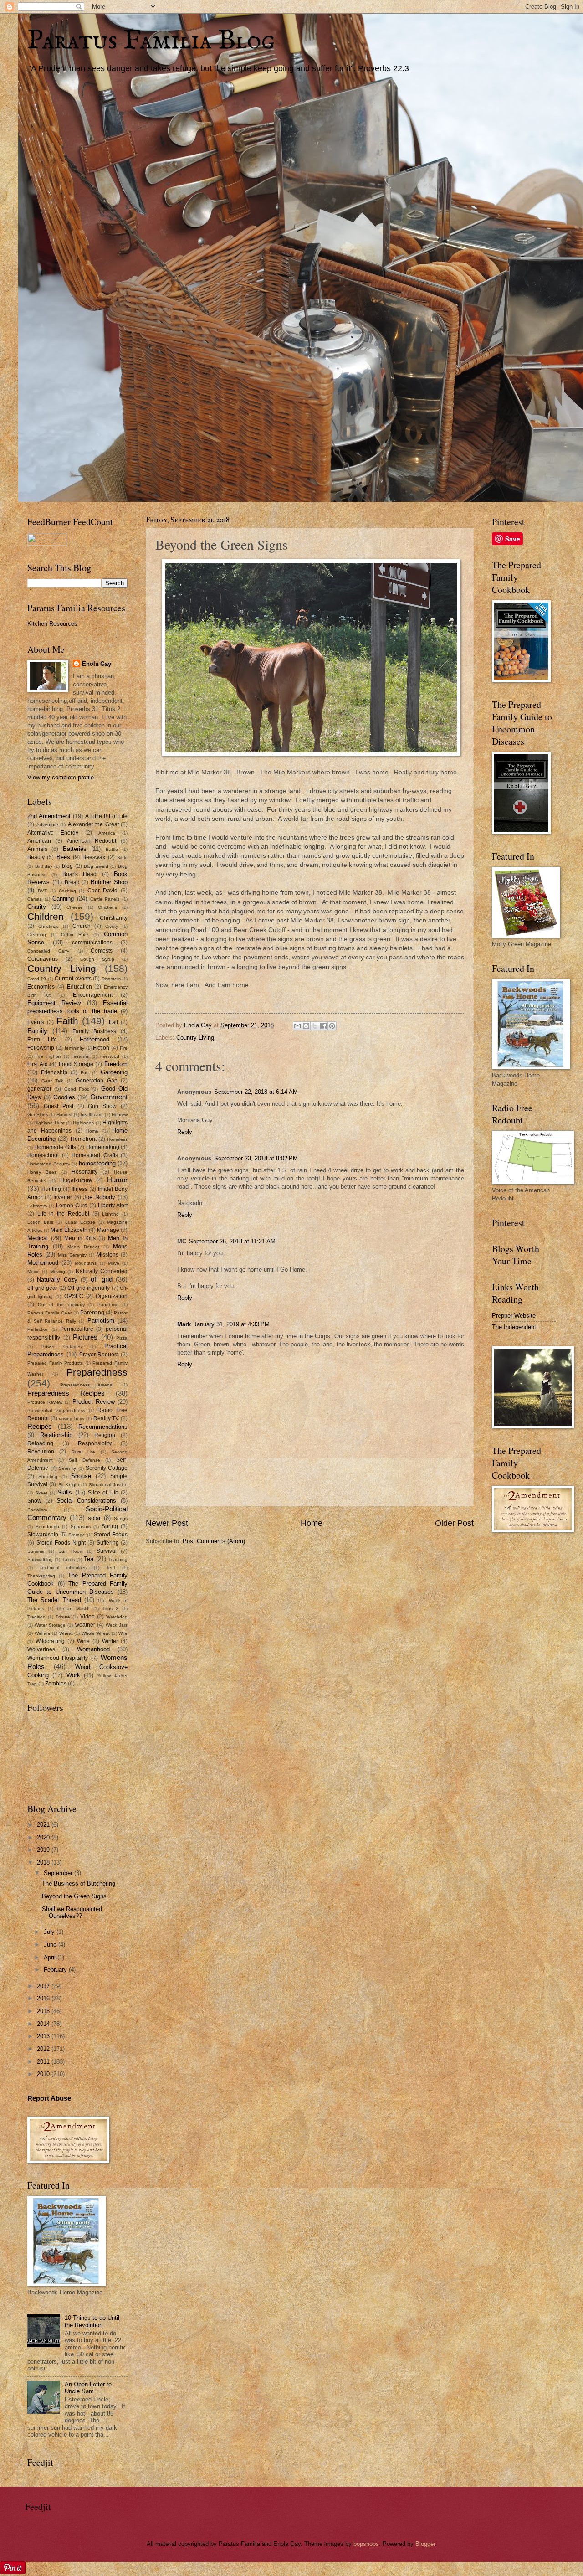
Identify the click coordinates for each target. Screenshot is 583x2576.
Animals (37, 849)
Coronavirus (43, 959)
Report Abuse (49, 2098)
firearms (81, 1056)
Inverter (63, 1197)
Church (82, 926)
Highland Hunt (49, 1123)
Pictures (85, 1337)
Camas (35, 899)
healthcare (92, 1115)
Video (87, 1617)
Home (312, 1523)
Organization (112, 1296)
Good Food (77, 1089)
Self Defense (84, 1460)
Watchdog (117, 1617)
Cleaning (37, 935)
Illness (79, 1189)
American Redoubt (92, 841)
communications (92, 943)
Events (36, 1022)
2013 (44, 2036)
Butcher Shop (109, 882)
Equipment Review (54, 1003)
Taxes (69, 1559)
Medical (38, 1238)
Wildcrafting (50, 1641)
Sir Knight (69, 1485)
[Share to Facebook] (323, 1026)
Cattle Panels (105, 899)
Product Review (94, 1402)
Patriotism (101, 1321)
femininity (74, 1048)
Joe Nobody (99, 1197)
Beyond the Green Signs (74, 1896)
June (51, 1945)
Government (109, 1097)
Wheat (66, 1633)
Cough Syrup (97, 959)
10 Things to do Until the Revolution (92, 2321)
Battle (112, 849)
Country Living (195, 1038)
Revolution (41, 1452)
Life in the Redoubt (63, 1214)
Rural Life (83, 1452)
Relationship (56, 1435)
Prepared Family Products (55, 1363)
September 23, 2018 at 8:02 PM (256, 1158)
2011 (44, 2062)
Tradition (36, 1617)
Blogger (425, 2544)
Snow (34, 1501)
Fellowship (41, 1048)
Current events (73, 979)
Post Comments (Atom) (214, 1541)
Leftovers (37, 1206)
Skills (65, 1492)
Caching (67, 891)
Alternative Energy (53, 833)
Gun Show (102, 1106)
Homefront (84, 1139)
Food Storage (76, 1064)
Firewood (110, 1056)
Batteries (75, 849)
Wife (123, 1633)
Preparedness (97, 1372)
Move (114, 1263)
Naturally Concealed (102, 1271)
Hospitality (84, 1172)
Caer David (102, 891)
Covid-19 (37, 979)
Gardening (114, 1072)
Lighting (110, 1214)
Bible (122, 858)
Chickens (107, 907)
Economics (41, 987)
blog (67, 866)
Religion (105, 1435)
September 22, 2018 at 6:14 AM (256, 1092)
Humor (117, 1180)
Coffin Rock (75, 935)
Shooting (48, 1476)
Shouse (81, 1476)
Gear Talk (53, 1081)
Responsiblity (95, 1443)
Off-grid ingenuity (89, 1288)
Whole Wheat (96, 1633)
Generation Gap (97, 1081)
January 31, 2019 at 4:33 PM (232, 1324)
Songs (121, 1518)
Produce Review (45, 1402)
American (39, 841)
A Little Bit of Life (106, 816)
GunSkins (38, 1115)
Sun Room (71, 1551)
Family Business (94, 1031)
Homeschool (43, 1155)
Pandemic (108, 1305)
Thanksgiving (41, 1576)
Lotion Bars (40, 1222)
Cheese (75, 907)
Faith (67, 1021)
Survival (107, 1551)
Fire (124, 1048)
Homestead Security (49, 1164)
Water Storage (50, 1625)
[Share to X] (315, 1026)
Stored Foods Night (61, 1543)
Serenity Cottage (107, 1468)
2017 (44, 1986)
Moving (58, 1271)
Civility (112, 926)
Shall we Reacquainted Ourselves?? (72, 1912)
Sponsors (81, 1527)
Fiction (101, 1048)
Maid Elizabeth (69, 1230)
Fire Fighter (48, 1056)
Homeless (117, 1139)
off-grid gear (42, 1288)
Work (73, 1675)
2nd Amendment (49, 816)
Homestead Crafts (95, 1155)
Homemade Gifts (55, 1147)
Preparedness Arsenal (87, 1385)
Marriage (108, 1230)
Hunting (51, 1189)
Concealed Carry (48, 951)
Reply (185, 1132)
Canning (63, 899)
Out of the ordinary (61, 1305)
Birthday (44, 866)
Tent (111, 1568)
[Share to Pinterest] (332, 1026)
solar (94, 1518)
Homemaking (103, 1147)
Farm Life (42, 1040)
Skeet (41, 1493)
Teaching (118, 1559)
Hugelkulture (76, 1180)
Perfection (38, 1329)
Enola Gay (97, 664)
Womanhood (93, 1649)
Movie (33, 1271)
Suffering (108, 1543)
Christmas (49, 926)
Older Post (454, 1523)
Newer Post (167, 1523)
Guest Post (59, 1106)
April (51, 1957)
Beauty (36, 857)
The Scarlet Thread (54, 1600)
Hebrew (120, 1115)
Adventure (47, 825)
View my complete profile (61, 777)
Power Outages (61, 1347)
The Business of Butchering (79, 1883)
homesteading (97, 1163)
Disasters (111, 979)
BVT (42, 891)
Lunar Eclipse (80, 1222)
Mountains (86, 1263)
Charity (37, 907)
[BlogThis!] (306, 1026)
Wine (83, 1641)
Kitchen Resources (52, 624)
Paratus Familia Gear (49, 1313)
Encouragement (93, 995)
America (107, 833)
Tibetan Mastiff (73, 1609)
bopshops (366, 2544)
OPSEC (74, 1296)
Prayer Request (99, 1355)
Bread (72, 882)
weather (85, 1625)
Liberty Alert (113, 1206)
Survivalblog (40, 1559)
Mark (184, 1324)
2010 (44, 2074)
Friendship (54, 1072)
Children (46, 916)
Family (37, 1031)
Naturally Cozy (57, 1280)
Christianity (114, 918)
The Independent (514, 1327)
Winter (110, 1641)
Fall (113, 1022)
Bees (63, 857)
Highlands (83, 1123)
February (56, 1970)
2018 (44, 1862)
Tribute (63, 1617)
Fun (85, 1073)
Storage (77, 1535)
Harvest (64, 1115)
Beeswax (94, 857)
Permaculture (77, 1329)
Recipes (40, 1426)
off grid (101, 1279)
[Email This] (297, 1026)
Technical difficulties (63, 1568)
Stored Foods (111, 1535)
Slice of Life (103, 1493)
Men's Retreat (83, 1247)
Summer (36, 1551)
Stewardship (43, 1535)
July (50, 1932)
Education (79, 987)
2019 (44, 1850)
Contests (102, 951)
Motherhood (43, 1263)
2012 (44, 2049)
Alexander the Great (93, 824)
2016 (44, 1998)
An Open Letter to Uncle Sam (88, 2388)
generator (39, 1089)
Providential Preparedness (56, 1410)
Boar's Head (79, 874)
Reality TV (106, 1418)
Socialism (37, 1510)
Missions (107, 1255)
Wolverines (41, 1649)
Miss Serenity (72, 1255)
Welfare (43, 1633)
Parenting (92, 1313)
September (59, 1873)
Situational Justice (108, 1485)
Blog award (96, 866)
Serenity (67, 1468)
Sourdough (47, 1527)
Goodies (64, 1097)
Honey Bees (42, 1172)
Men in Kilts (80, 1238)
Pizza (122, 1338)
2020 (44, 1837)
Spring (110, 1526)
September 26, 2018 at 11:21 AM (232, 1241)
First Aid (38, 1064)
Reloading (40, 1443)
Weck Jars (117, 1625)
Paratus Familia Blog (151, 41)
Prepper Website (514, 1316)
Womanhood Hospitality (58, 1658)
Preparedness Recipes (66, 1393)
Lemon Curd (72, 1206)
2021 (44, 1825)
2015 (44, 2011)
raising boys (72, 1419)
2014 (44, 2024)
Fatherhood (95, 1039)
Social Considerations (87, 1501)
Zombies (56, 1684)
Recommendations (103, 1427)
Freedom (116, 1064)
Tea (89, 1559)
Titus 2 (111, 1609)
